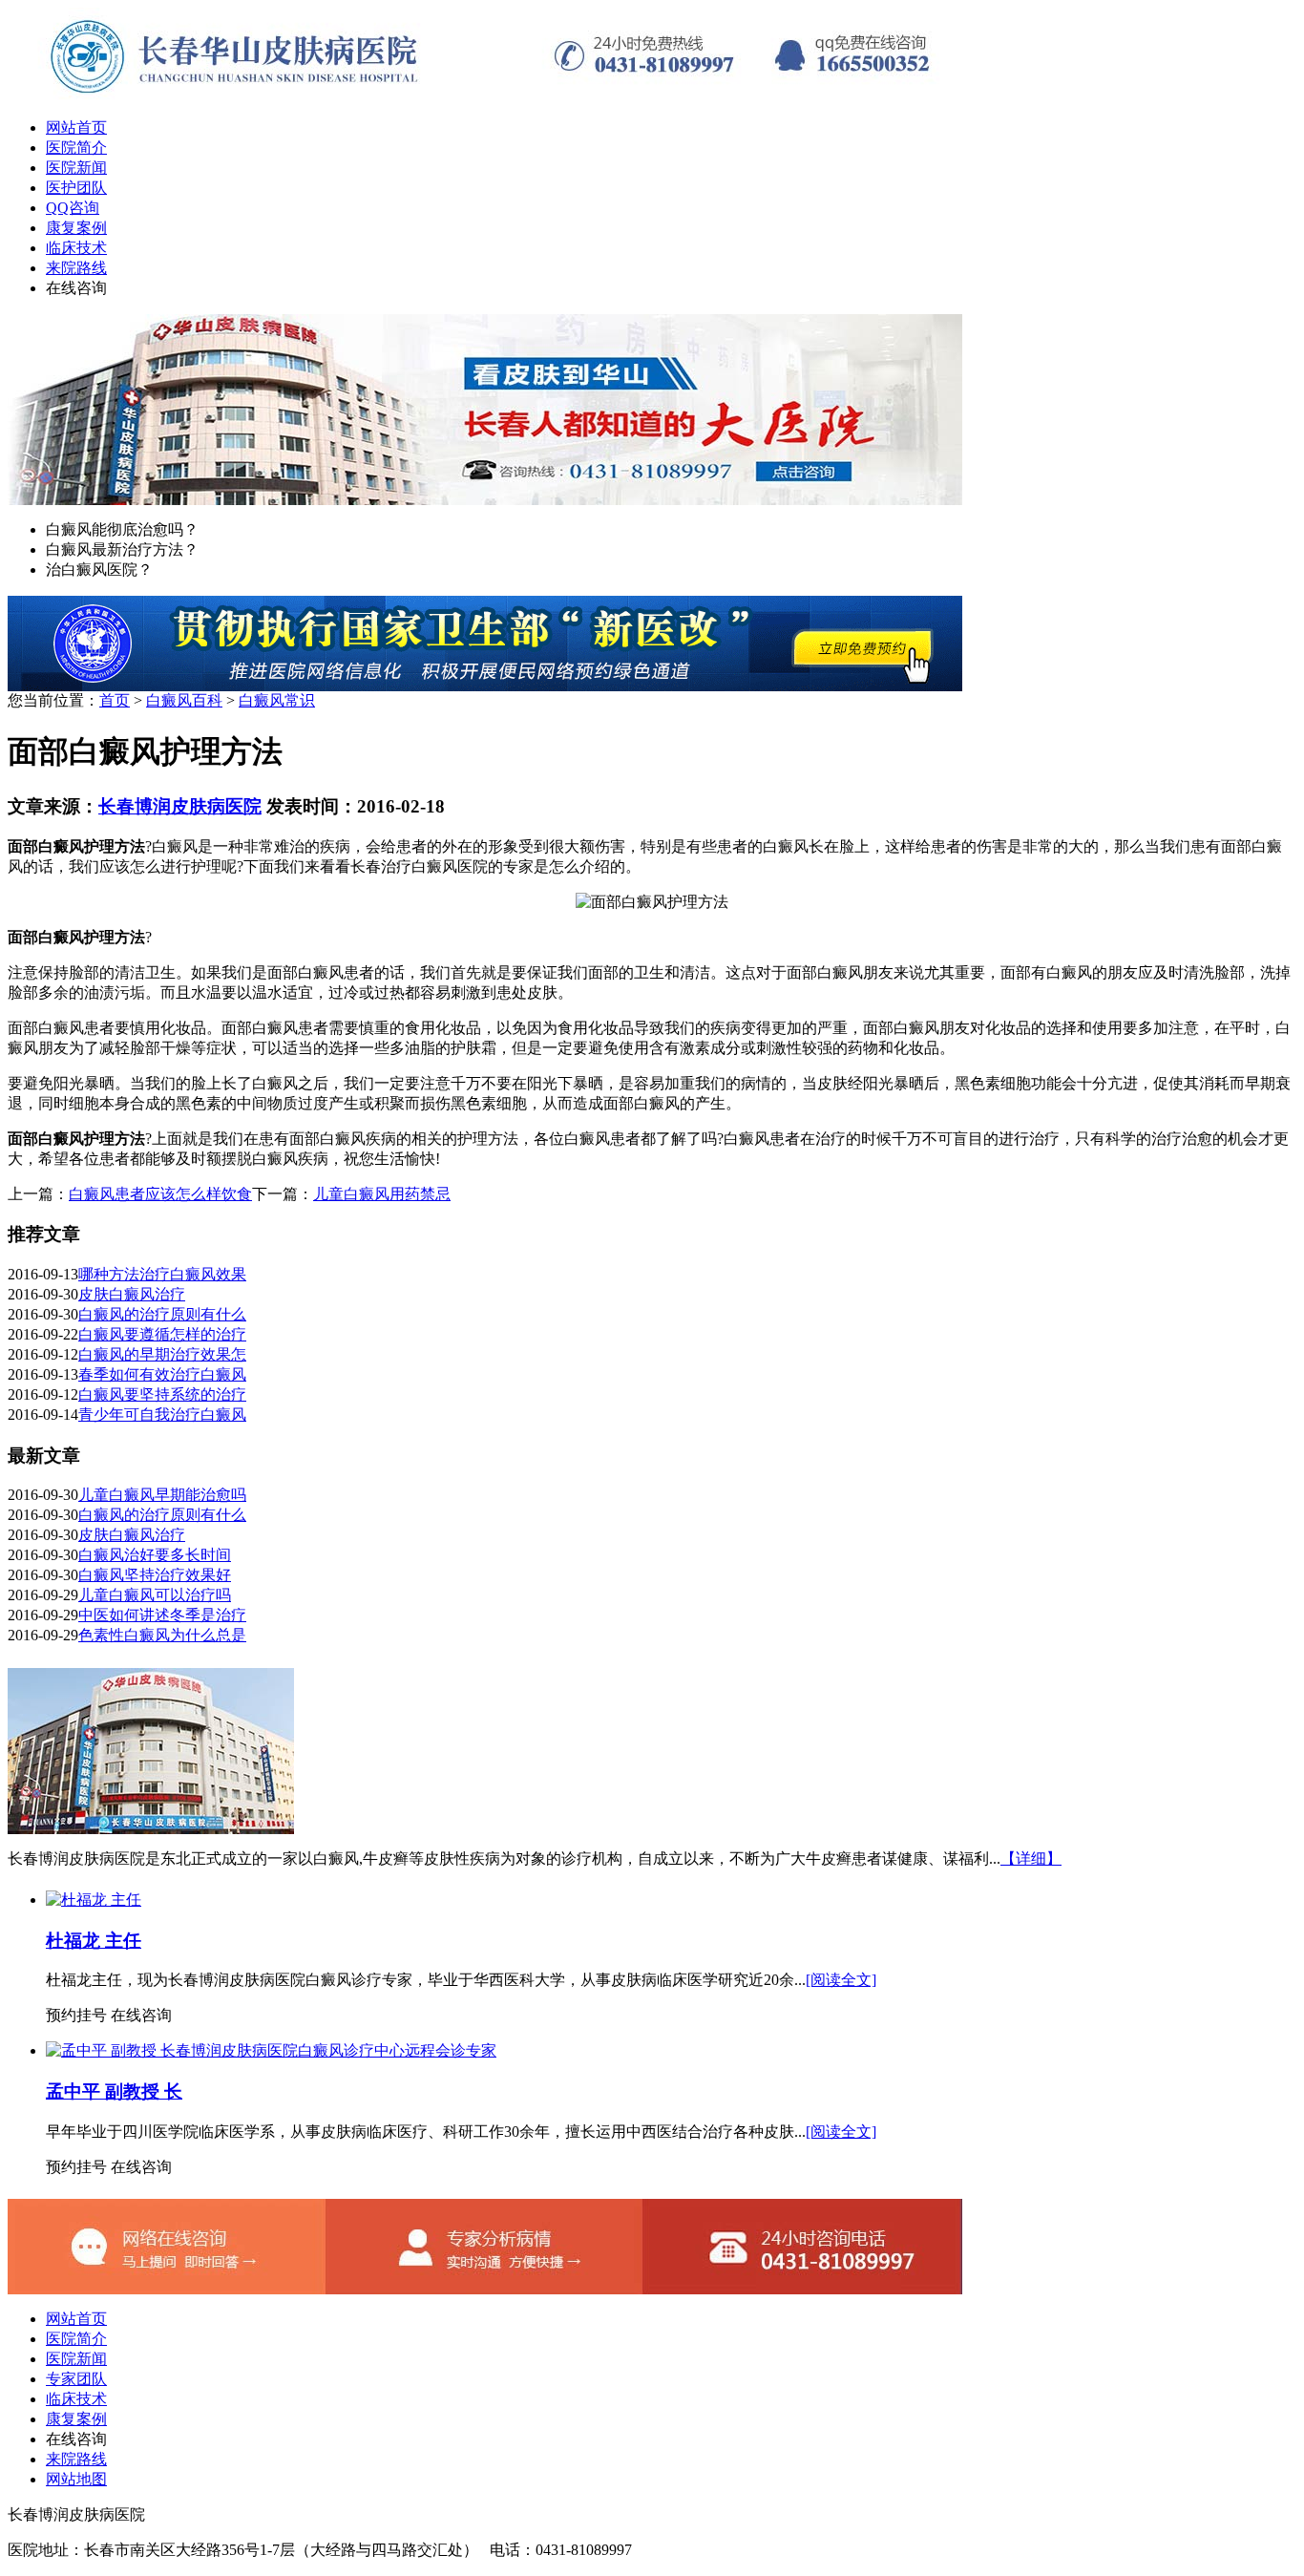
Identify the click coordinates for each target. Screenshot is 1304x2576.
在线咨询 (76, 288)
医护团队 (76, 188)
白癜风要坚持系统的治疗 (162, 1394)
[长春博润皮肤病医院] (485, 98)
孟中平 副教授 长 (114, 2091)
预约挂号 (76, 2015)
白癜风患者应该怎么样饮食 (160, 1194)
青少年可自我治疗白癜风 (162, 1415)
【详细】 (1031, 1858)
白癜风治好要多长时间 (155, 1555)
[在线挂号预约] (485, 686)
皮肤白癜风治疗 (132, 1294)
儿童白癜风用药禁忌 (382, 1194)
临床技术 (76, 248)
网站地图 (76, 2479)
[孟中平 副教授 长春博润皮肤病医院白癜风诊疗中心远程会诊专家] (271, 2050)
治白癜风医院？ (99, 570)
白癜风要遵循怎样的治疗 (162, 1334)
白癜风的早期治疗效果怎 (162, 1354)
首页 (115, 700)
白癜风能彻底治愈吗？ (122, 529)
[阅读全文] (841, 1980)
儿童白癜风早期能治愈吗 (162, 1495)
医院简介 (76, 148)
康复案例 (76, 228)
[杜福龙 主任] (94, 1900)
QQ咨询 (73, 208)
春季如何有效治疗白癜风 (162, 1374)
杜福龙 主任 (94, 1941)
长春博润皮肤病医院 (180, 806)
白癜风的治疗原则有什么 (162, 1314)
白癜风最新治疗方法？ (122, 549)
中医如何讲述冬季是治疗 (162, 1615)
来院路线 (76, 268)
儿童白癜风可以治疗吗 (155, 1595)
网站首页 (76, 127)
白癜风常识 (277, 700)
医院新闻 (76, 168)
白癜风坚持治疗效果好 (155, 1575)
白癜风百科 (184, 700)
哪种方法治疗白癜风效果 (162, 1274)
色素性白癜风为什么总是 (162, 1635)
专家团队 (76, 2379)
